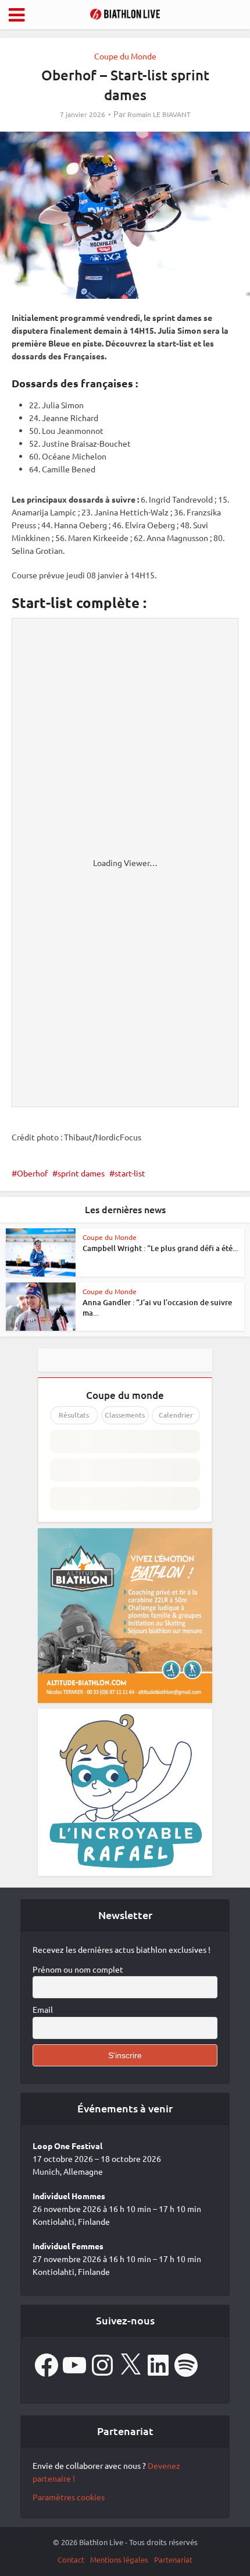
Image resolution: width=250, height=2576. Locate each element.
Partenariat (173, 2559)
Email (43, 2009)
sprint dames (81, 1173)
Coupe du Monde (125, 56)
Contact (71, 2559)
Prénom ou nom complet (78, 1969)
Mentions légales (119, 2559)
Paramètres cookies (69, 2497)
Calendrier (176, 1415)
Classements (125, 1415)
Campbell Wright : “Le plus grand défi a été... (160, 1248)
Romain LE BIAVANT (159, 114)
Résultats (74, 1415)
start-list (130, 1173)
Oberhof (32, 1173)
